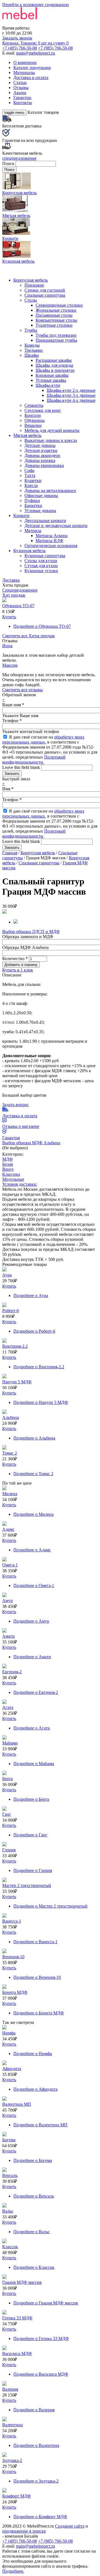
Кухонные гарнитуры (45, 556)
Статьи (20, 83)
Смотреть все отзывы (22, 690)
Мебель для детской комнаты (52, 430)
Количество (15, 959)
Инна (7, 646)
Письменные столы (54, 315)
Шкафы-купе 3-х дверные (71, 395)
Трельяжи (34, 350)
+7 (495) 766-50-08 (20, 48)
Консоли (33, 415)
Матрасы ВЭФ (49, 541)
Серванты (34, 405)
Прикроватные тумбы (56, 340)
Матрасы (33, 531)
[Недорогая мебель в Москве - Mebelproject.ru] (46, 23)
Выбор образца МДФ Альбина (31, 1143)
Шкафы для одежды (54, 365)
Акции (20, 93)
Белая (7, 1164)
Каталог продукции (32, 67)
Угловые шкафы (51, 380)
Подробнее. (13, 2571)
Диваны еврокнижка (44, 465)
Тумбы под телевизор (56, 335)
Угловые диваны (40, 510)
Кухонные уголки (41, 571)
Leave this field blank (22, 767)
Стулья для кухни (41, 566)
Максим (10, 665)
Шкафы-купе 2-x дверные (71, 390)
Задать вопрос (16, 1105)
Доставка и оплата (31, 77)
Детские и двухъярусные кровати (56, 526)
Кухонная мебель (29, 551)
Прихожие (34, 285)
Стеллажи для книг (43, 410)
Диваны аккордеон (42, 455)
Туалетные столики (54, 325)
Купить (9, 617)
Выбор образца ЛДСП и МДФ (31, 932)
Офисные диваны (41, 495)
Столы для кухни (41, 561)
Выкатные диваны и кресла (51, 440)
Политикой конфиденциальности (34, 760)
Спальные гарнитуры (45, 295)
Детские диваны (40, 445)
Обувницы (35, 420)
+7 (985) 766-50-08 (55, 48)
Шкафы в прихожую (55, 370)
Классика (11, 1174)
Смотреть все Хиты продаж (28, 636)
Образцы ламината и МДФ (28, 937)
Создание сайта (70, 2526)
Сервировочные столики (59, 305)
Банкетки (33, 505)
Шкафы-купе (48, 385)
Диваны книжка (40, 460)
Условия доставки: (20, 1184)
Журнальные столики (56, 310)
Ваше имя (13, 705)
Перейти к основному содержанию (36, 5)
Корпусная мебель (31, 280)
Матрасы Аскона (52, 536)
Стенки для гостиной (45, 290)
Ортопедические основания (51, 546)
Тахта (30, 475)
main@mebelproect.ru (36, 53)
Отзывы (21, 88)
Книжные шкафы (52, 375)
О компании (25, 62)
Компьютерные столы (56, 320)
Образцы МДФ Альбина (25, 947)
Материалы (24, 72)
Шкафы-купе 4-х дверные (71, 400)
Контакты (23, 103)
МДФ (7, 1159)
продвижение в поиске (24, 2531)
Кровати (21, 516)
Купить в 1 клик (18, 970)
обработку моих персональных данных (43, 740)
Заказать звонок (17, 38)
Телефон (12, 721)
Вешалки (33, 425)
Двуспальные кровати (45, 521)
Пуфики (32, 500)
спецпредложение (19, 158)
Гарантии (22, 98)
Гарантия (11, 1138)
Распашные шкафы (54, 360)
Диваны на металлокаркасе (50, 490)
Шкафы (32, 355)
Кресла (31, 485)
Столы (31, 300)
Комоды (32, 345)
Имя (8, 789)
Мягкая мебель (27, 435)
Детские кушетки (41, 450)
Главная (10, 853)
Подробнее (42, 626)
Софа (29, 470)
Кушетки (33, 480)
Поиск (9, 163)
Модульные (13, 1179)
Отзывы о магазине (21, 1126)
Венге (8, 1169)
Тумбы (31, 330)
